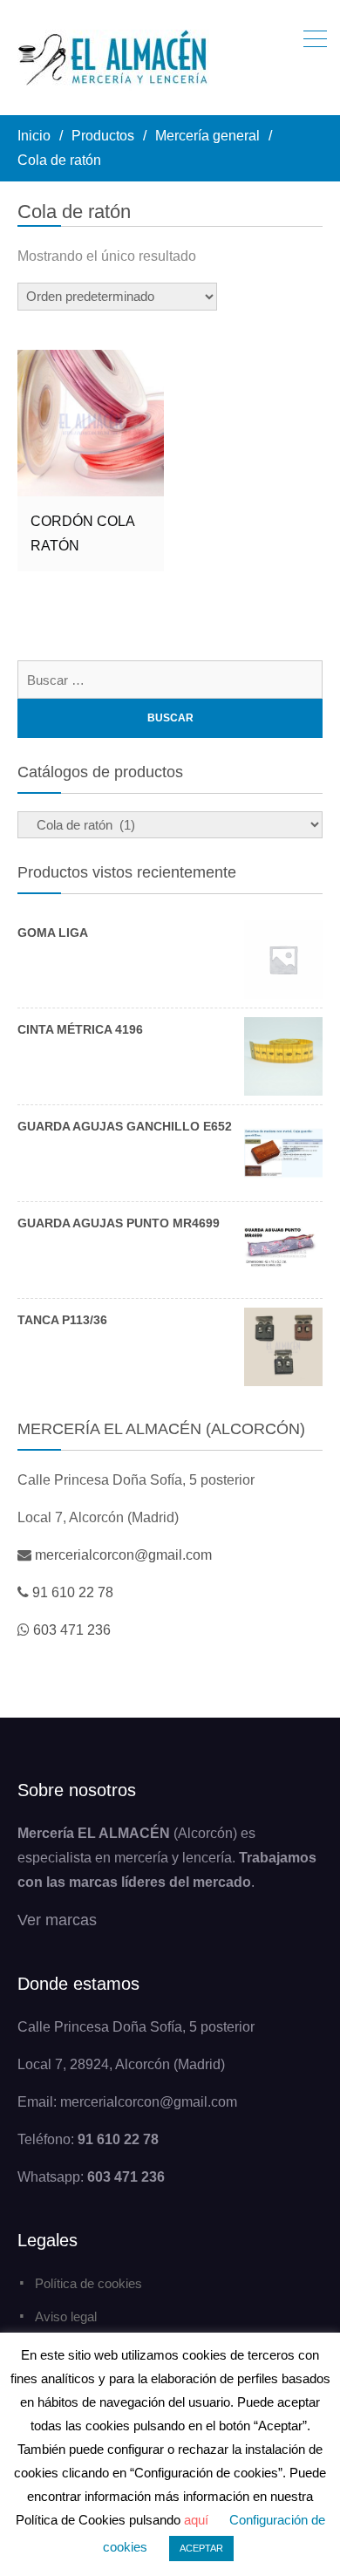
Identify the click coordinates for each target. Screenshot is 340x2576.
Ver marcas (57, 1920)
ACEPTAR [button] (201, 2548)
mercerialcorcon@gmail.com (123, 1555)
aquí (196, 2520)
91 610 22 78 (73, 1592)
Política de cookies (88, 2283)
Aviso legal (66, 2316)
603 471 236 (72, 1630)
